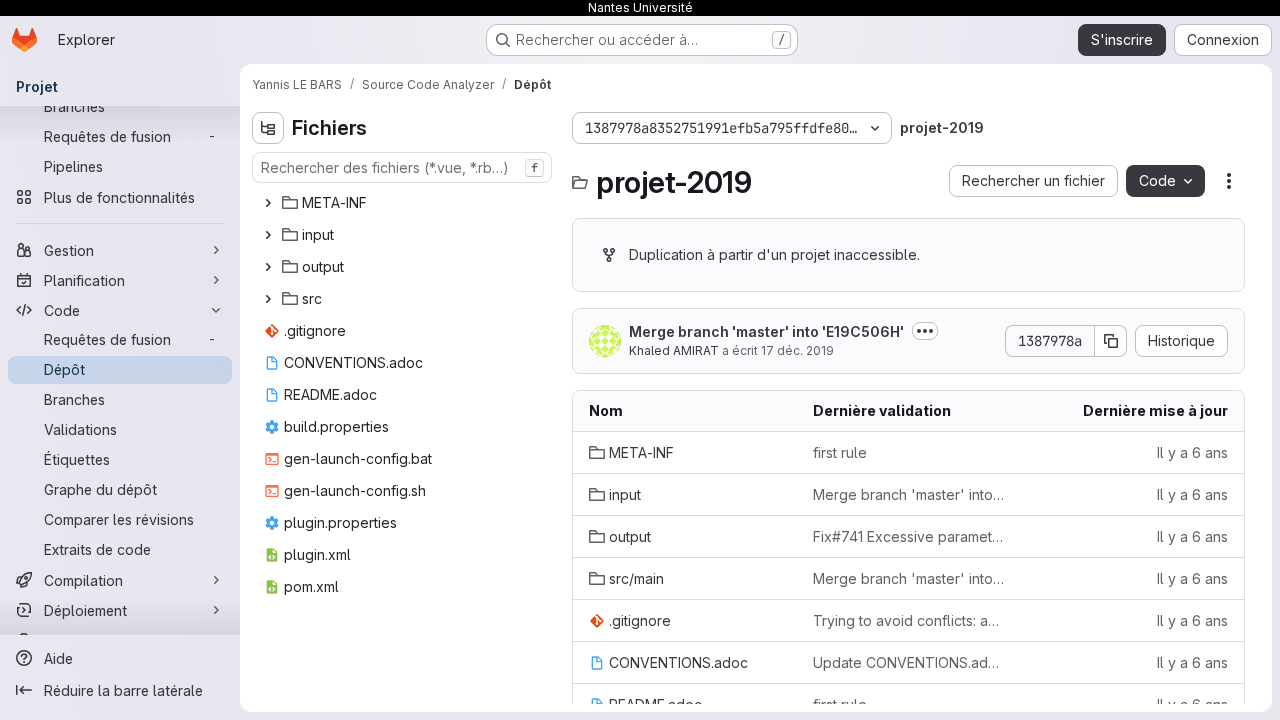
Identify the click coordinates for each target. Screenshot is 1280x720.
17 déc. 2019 (797, 350)
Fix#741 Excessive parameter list (909, 536)
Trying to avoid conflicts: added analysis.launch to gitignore (909, 620)
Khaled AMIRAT (674, 350)
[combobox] (402, 167)
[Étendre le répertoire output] (268, 267)
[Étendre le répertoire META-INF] (268, 203)
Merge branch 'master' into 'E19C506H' (766, 331)
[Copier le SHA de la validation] (1111, 341)
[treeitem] (404, 203)
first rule (840, 452)
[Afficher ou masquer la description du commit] (925, 331)
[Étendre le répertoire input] (268, 235)
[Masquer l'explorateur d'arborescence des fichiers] (268, 128)
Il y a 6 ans (1192, 452)
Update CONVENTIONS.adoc (909, 662)
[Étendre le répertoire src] (268, 299)
